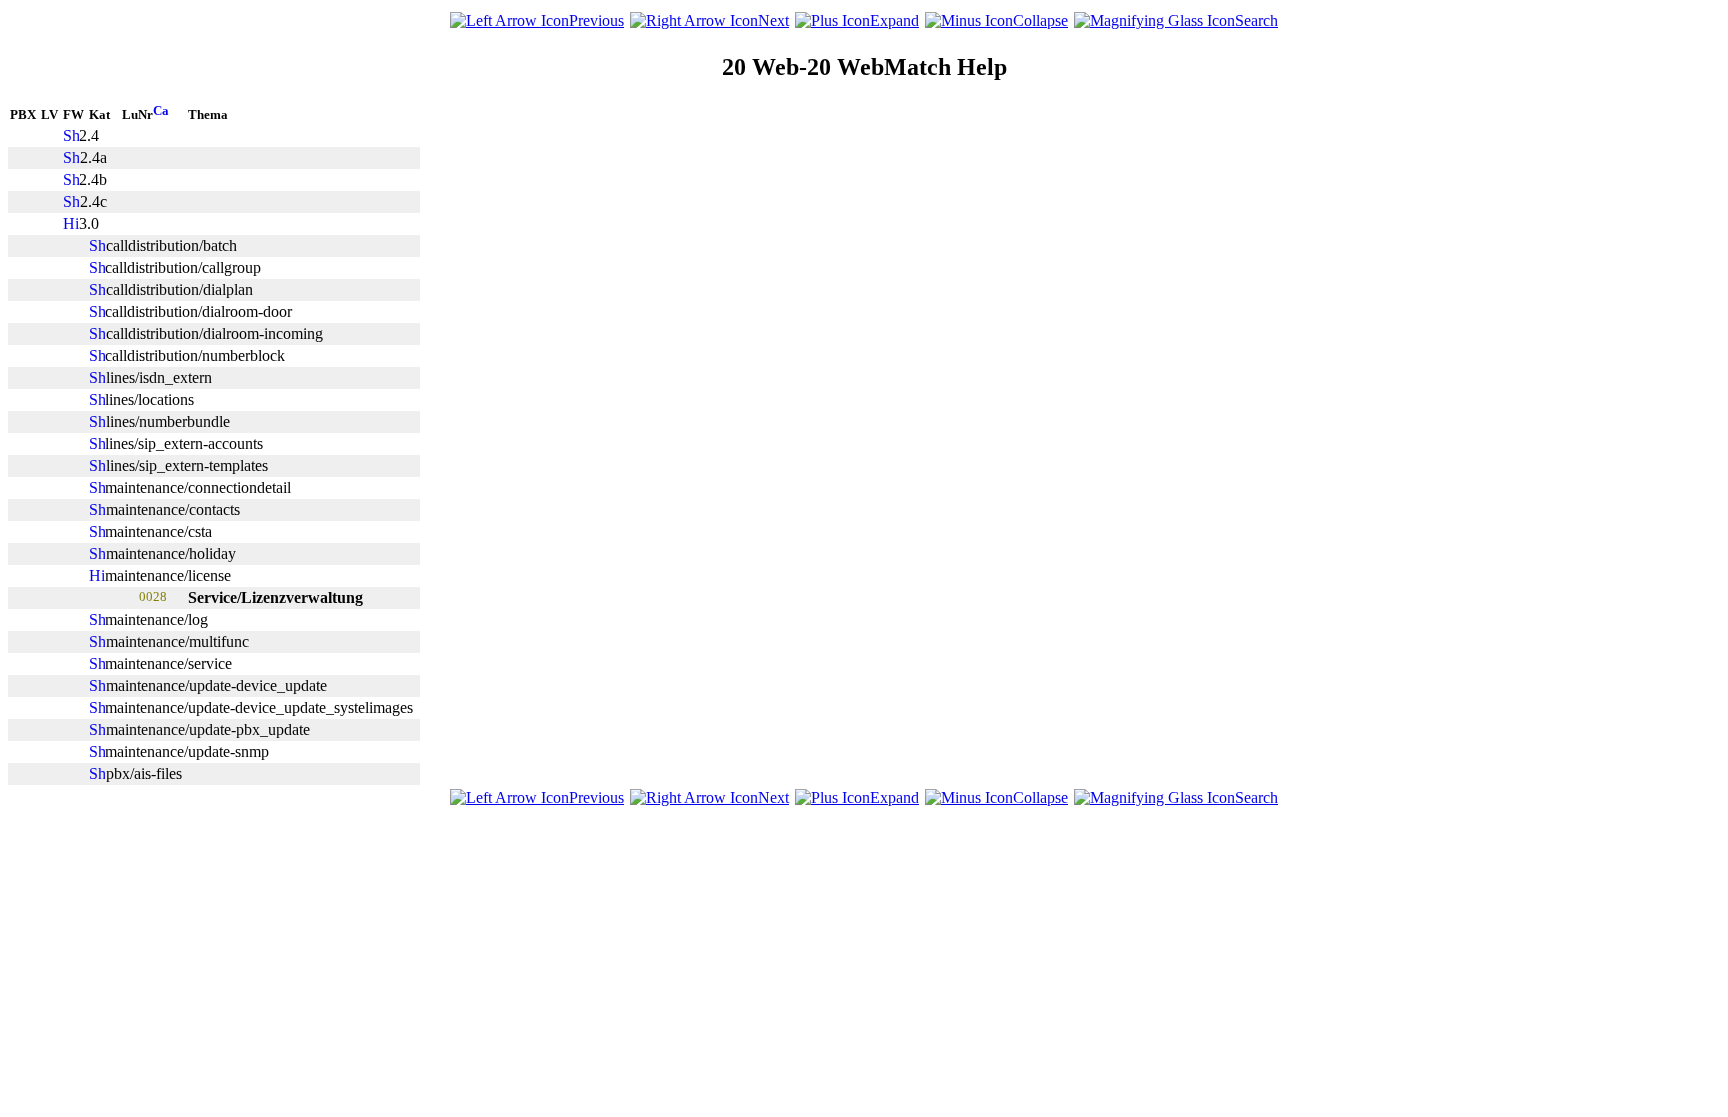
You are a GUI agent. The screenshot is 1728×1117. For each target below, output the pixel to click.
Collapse (1040, 20)
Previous (596, 20)
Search (1256, 20)
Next (773, 20)
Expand (894, 20)
